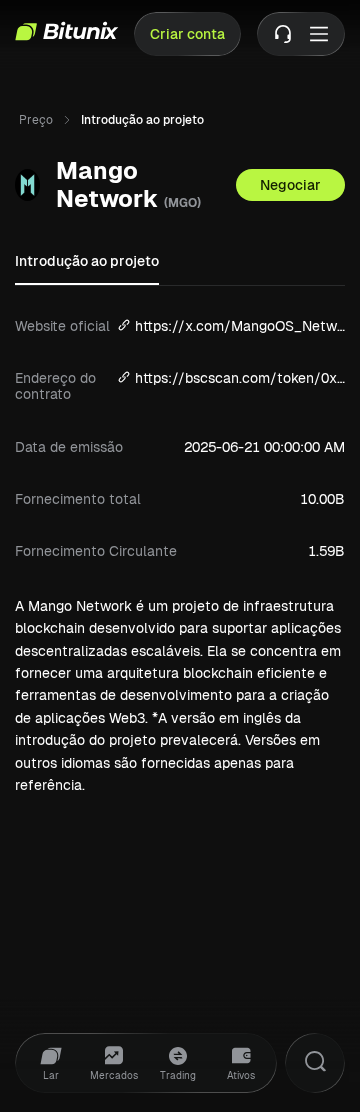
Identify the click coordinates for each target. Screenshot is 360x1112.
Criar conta (187, 34)
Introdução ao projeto (87, 261)
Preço (36, 120)
